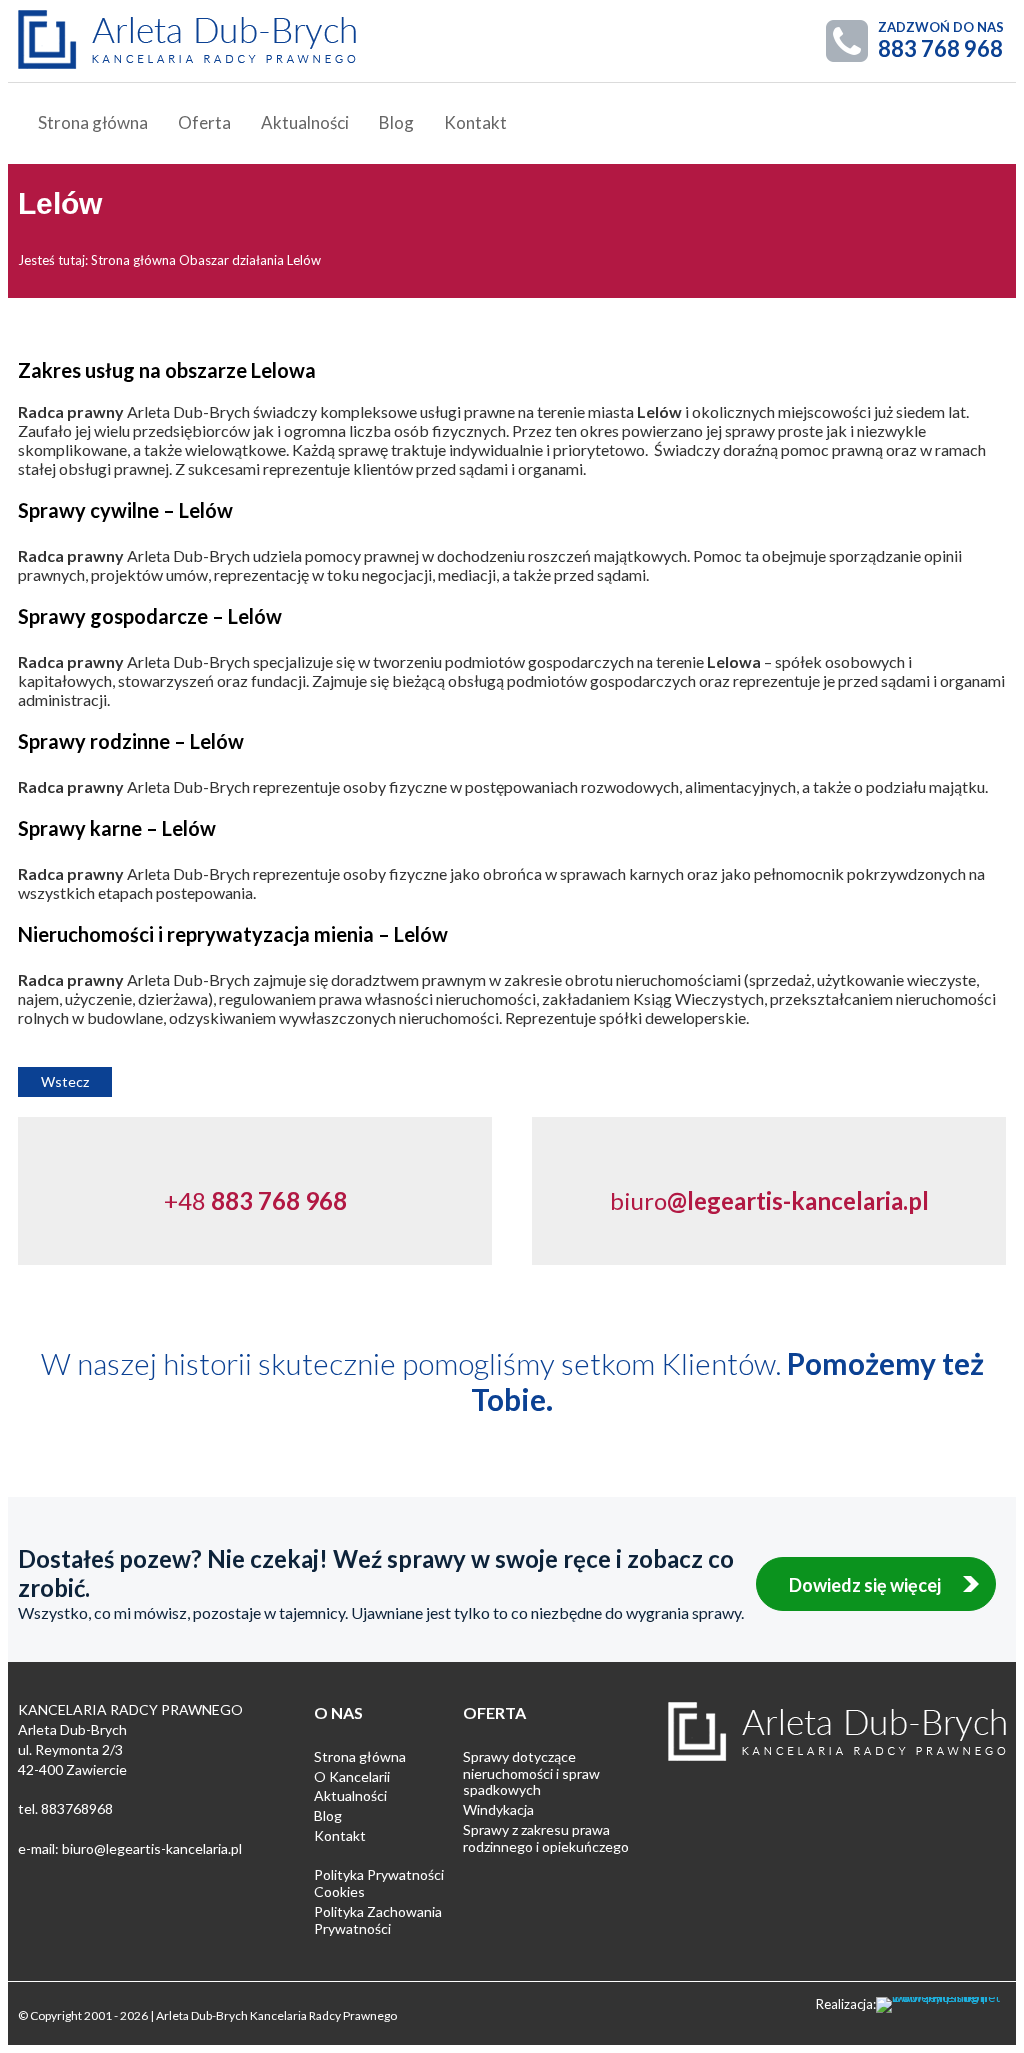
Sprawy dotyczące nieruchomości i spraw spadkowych (531, 1773)
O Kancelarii (352, 1776)
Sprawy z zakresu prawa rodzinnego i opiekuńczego (546, 1838)
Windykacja (498, 1809)
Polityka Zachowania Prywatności (378, 1920)
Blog (396, 122)
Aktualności (305, 122)
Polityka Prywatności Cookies (379, 1883)
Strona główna (93, 122)
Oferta (204, 122)
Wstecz (65, 1081)
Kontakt (475, 122)
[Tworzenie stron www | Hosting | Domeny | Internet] (941, 2005)
